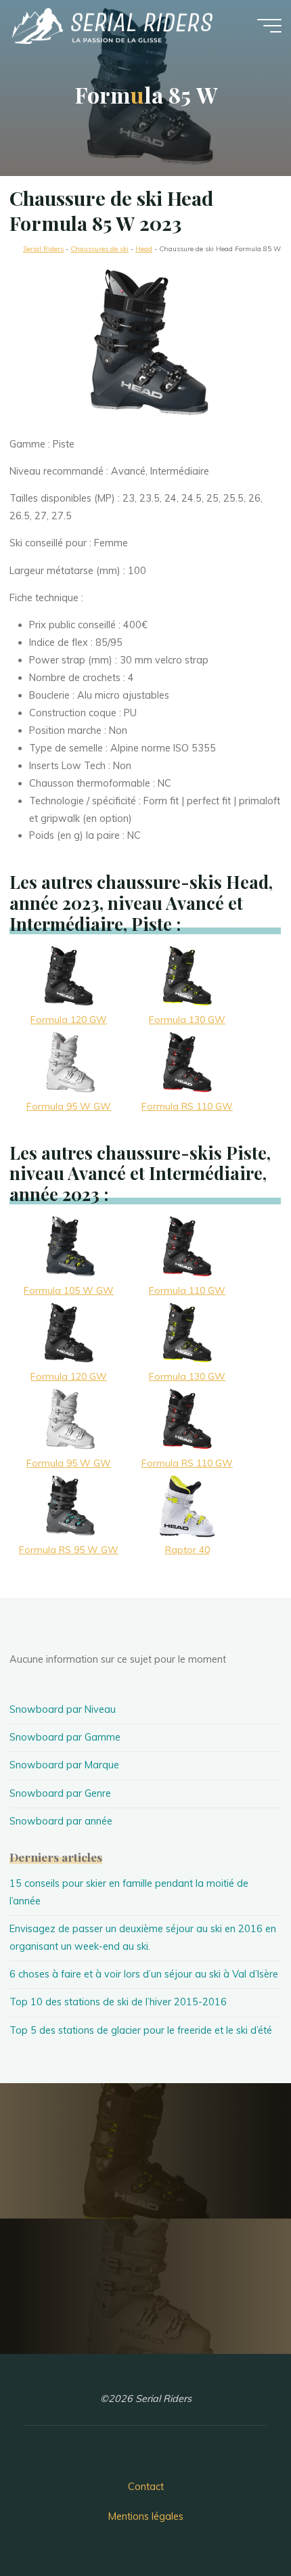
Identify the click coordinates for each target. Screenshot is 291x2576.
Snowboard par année (61, 1821)
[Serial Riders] (111, 25)
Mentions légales (146, 2516)
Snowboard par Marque (64, 1765)
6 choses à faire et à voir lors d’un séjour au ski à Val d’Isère (144, 1974)
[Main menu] (269, 26)
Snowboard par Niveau (63, 1709)
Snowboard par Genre (60, 1793)
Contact (146, 2487)
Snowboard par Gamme (65, 1737)
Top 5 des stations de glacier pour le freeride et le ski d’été (141, 2030)
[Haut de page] (238, 2523)
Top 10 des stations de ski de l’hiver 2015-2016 (118, 2002)
